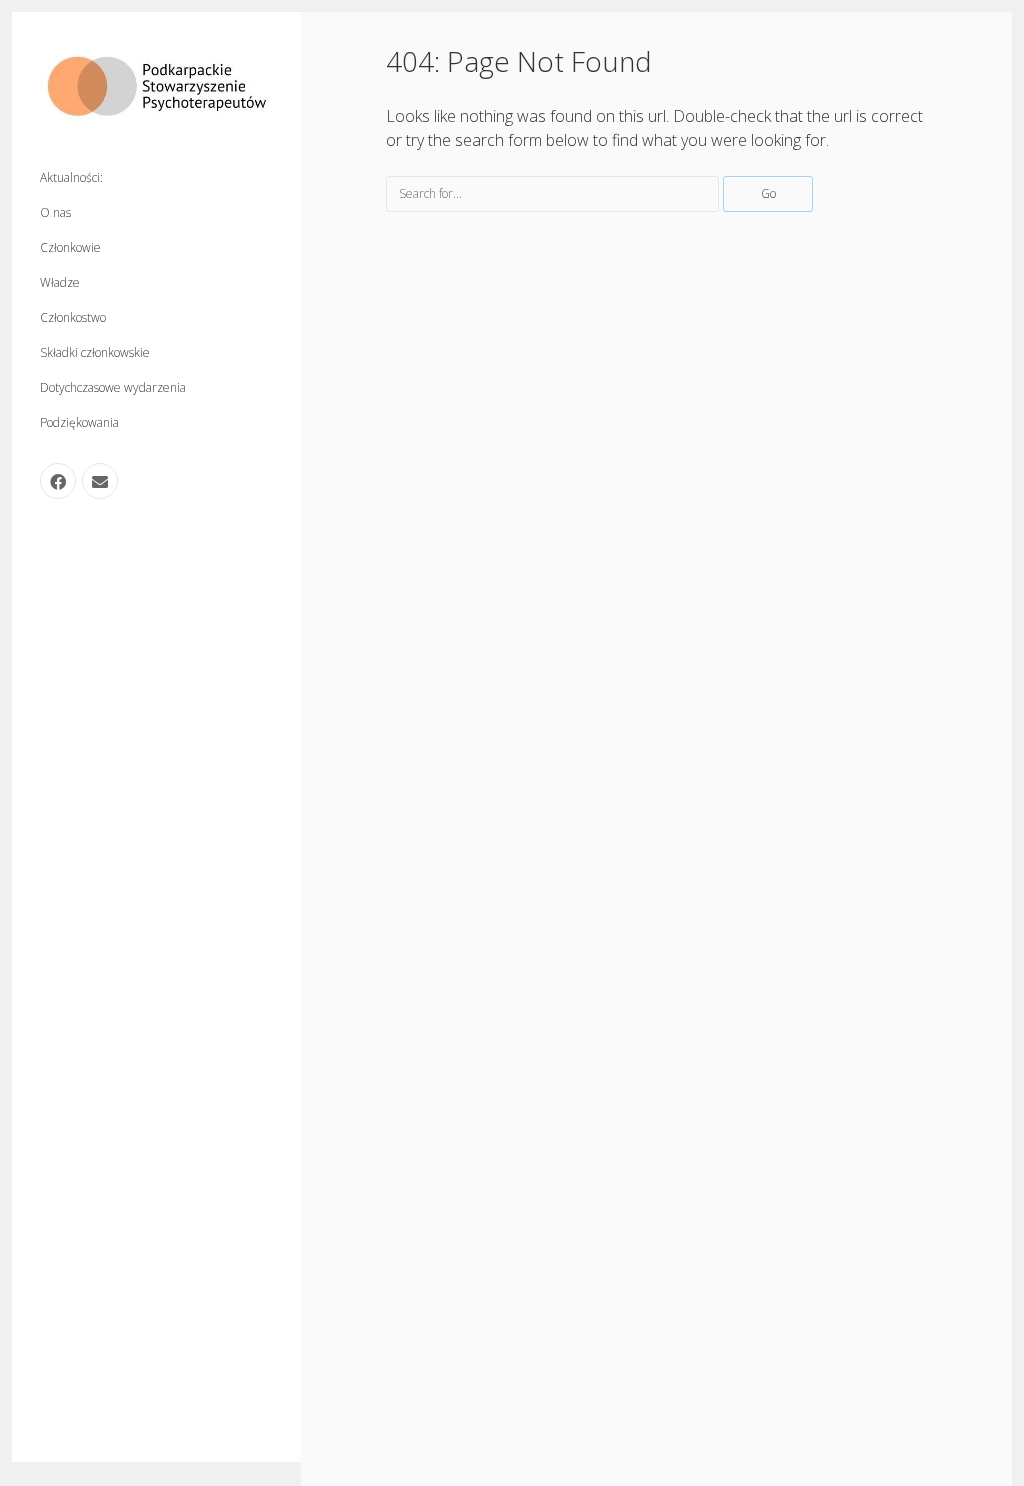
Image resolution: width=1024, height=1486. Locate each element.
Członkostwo (73, 317)
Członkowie (70, 247)
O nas (55, 212)
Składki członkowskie (95, 352)
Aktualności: (71, 177)
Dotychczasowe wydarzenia (113, 387)
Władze (60, 282)
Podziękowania (79, 422)
